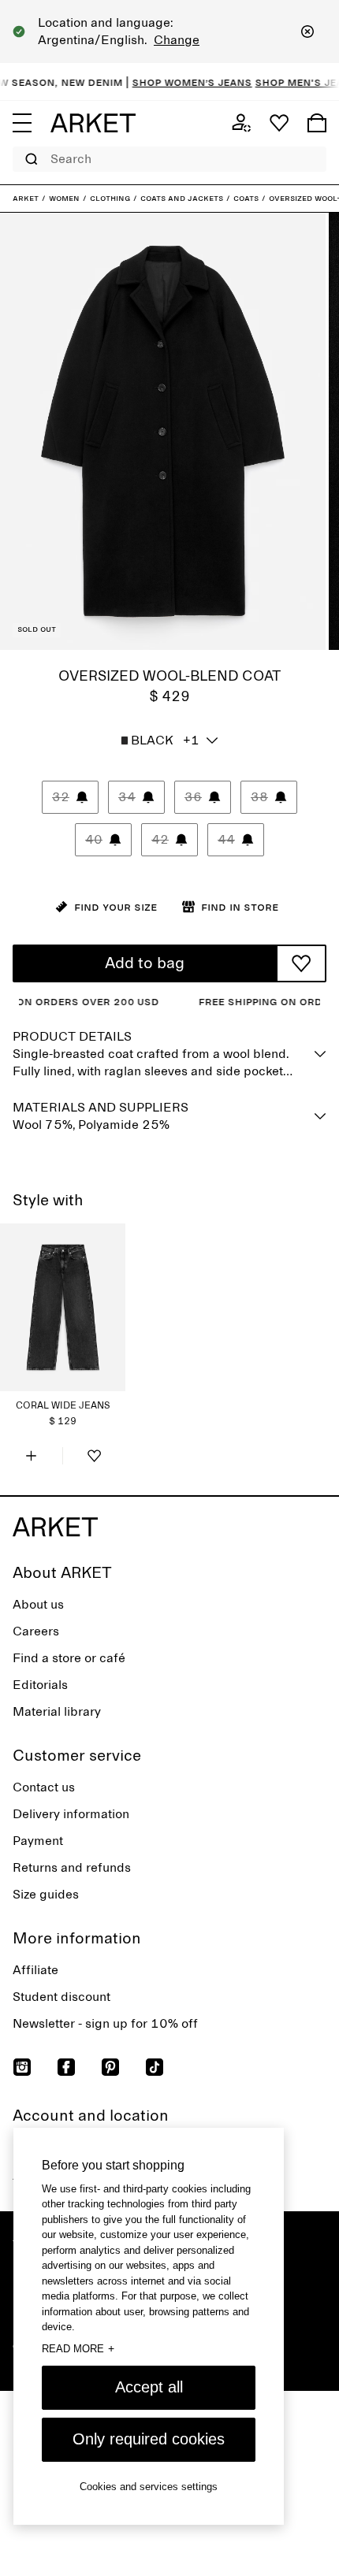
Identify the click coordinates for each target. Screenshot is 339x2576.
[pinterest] (110, 2067)
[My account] (241, 123)
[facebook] (66, 2067)
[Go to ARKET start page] (93, 123)
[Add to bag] (31, 1456)
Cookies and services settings (149, 2487)
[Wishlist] (279, 123)
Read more (78, 2348)
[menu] (22, 123)
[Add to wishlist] (301, 963)
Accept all (149, 2387)
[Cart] (317, 123)
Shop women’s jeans (177, 82)
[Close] (307, 32)
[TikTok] (155, 2067)
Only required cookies (149, 2439)
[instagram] (22, 2067)
